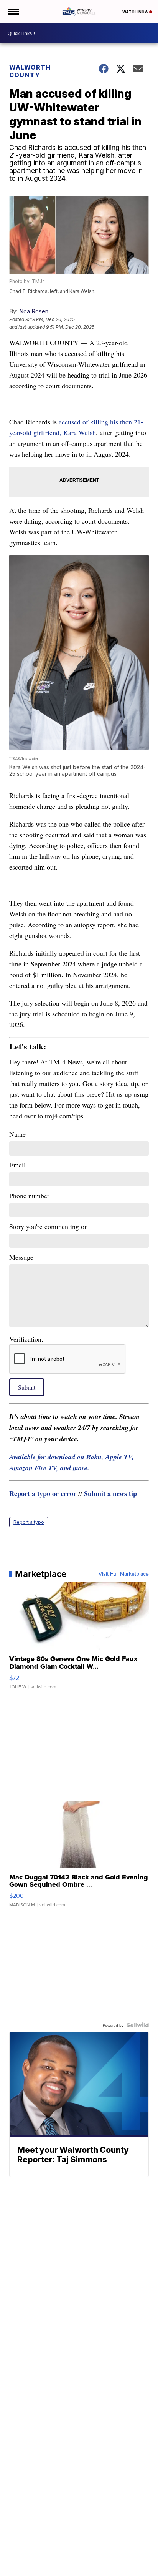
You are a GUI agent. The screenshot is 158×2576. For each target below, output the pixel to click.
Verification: (26, 1339)
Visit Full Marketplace (124, 1574)
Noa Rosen (34, 311)
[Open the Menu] (13, 12)
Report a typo (29, 1522)
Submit (27, 1387)
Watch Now (136, 12)
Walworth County (30, 71)
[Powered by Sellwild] (138, 2025)
